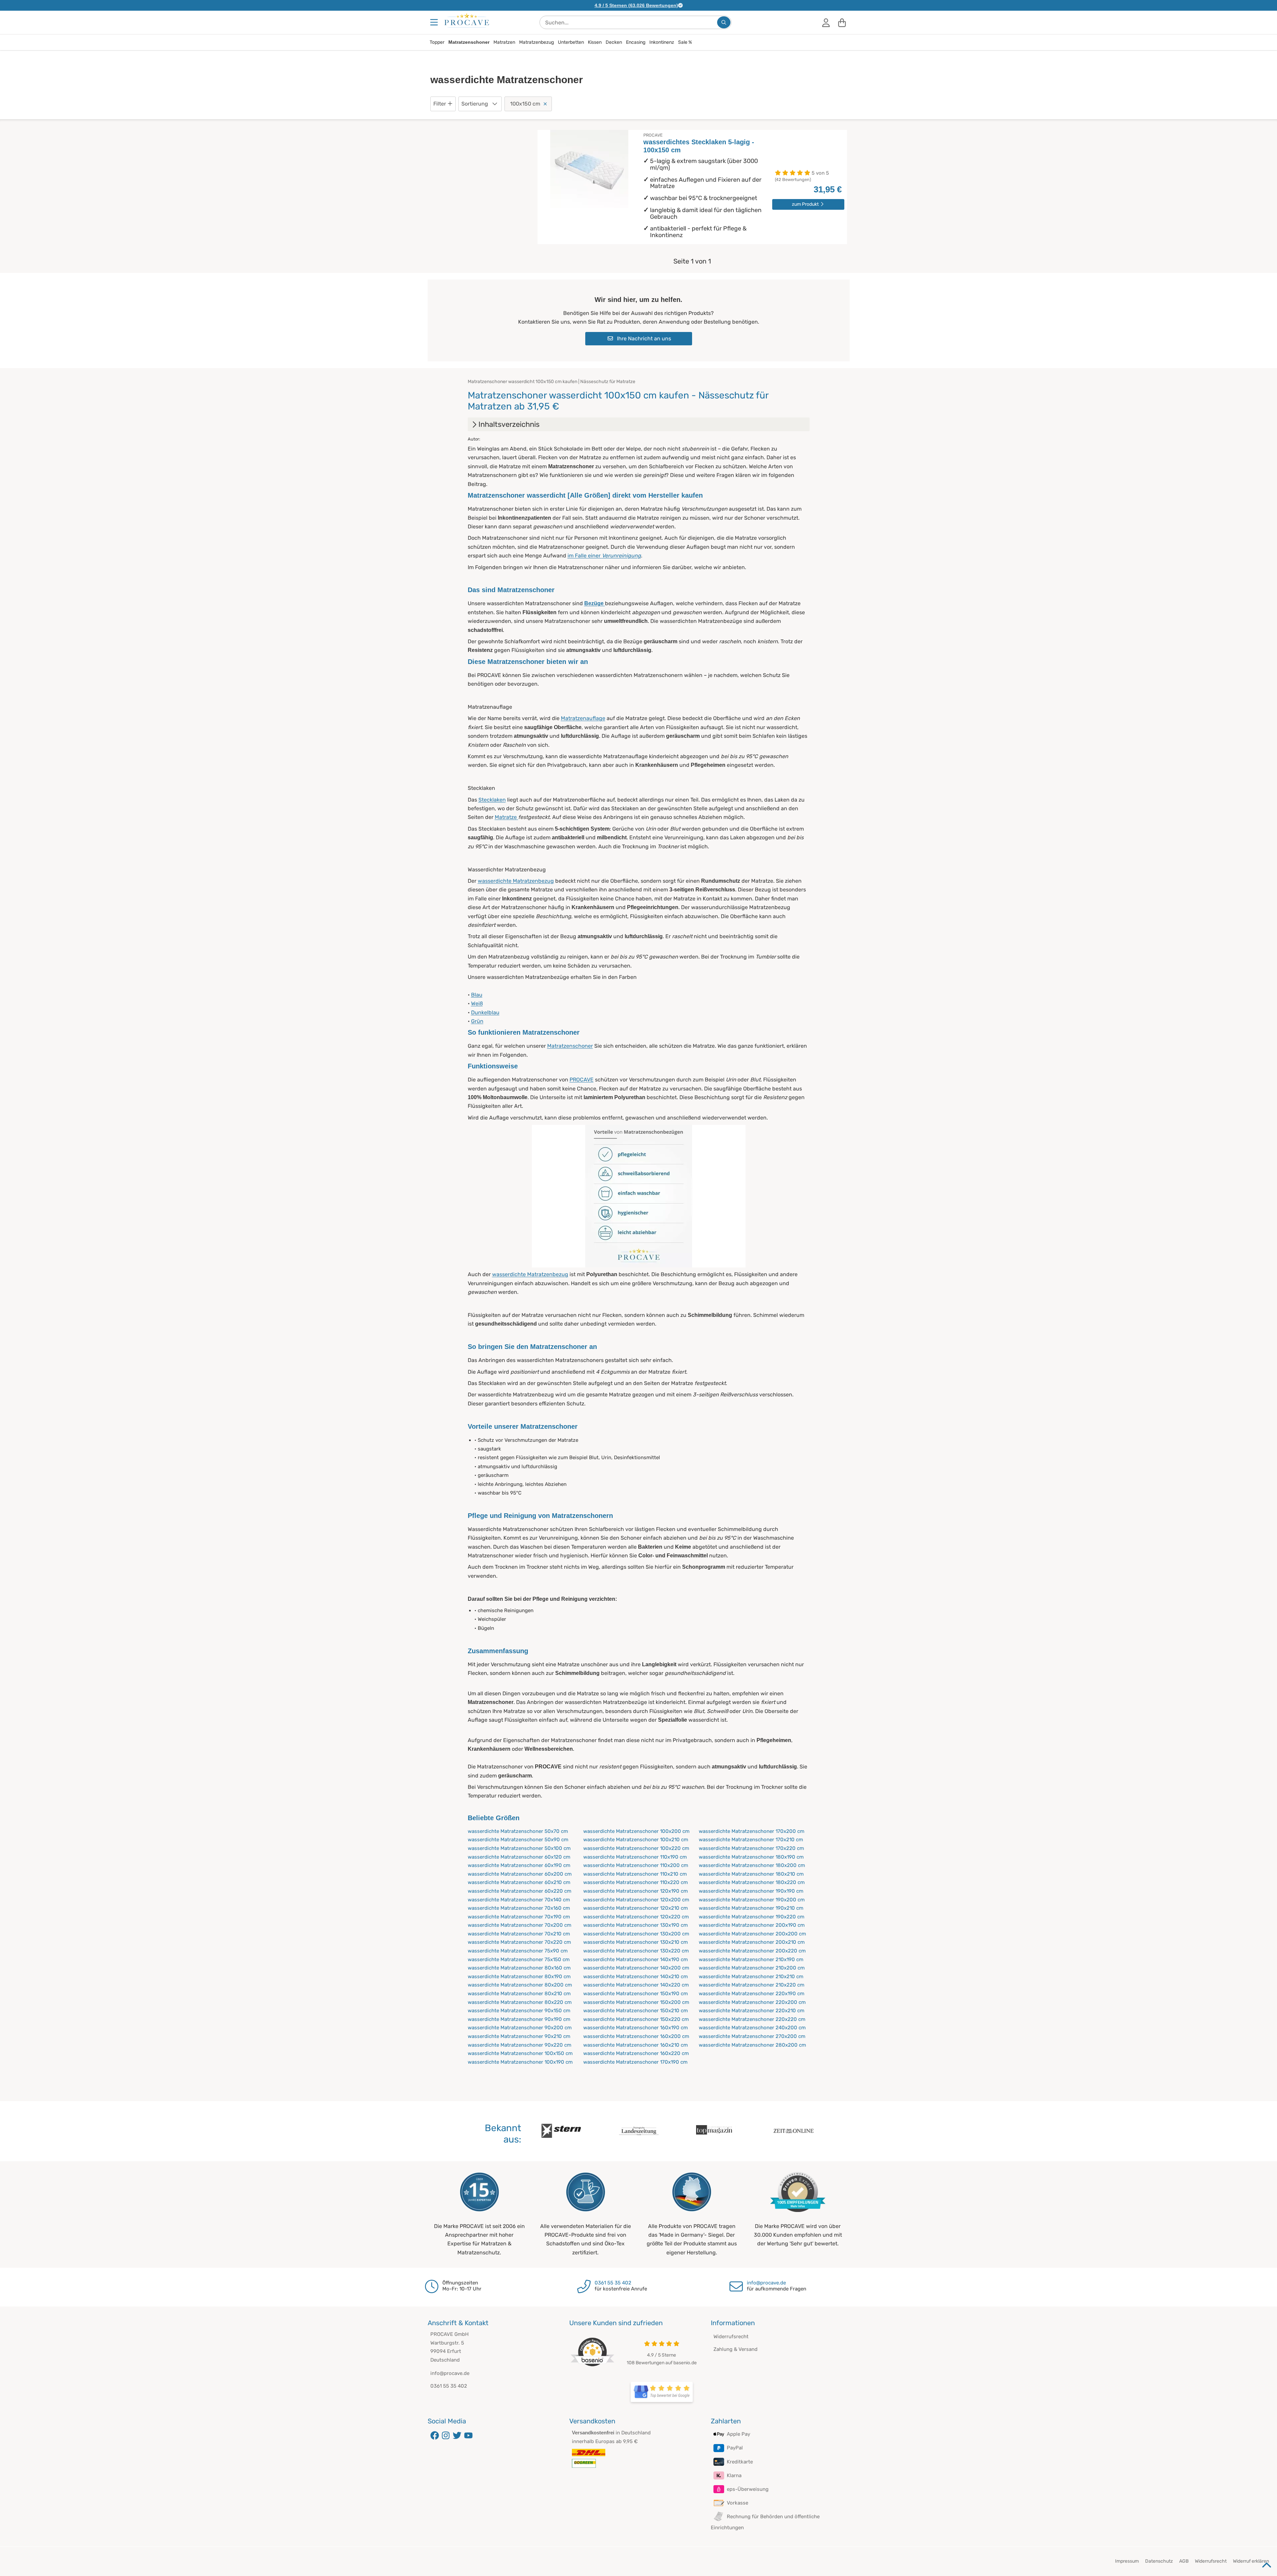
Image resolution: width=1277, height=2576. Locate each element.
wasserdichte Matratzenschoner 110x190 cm (635, 1857)
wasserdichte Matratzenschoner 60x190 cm (519, 1865)
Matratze (506, 817)
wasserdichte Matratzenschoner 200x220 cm (752, 1951)
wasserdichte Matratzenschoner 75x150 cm (519, 1959)
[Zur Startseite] (467, 20)
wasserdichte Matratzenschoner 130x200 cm (636, 1934)
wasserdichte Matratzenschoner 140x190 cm (635, 1959)
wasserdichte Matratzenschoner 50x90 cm (518, 1840)
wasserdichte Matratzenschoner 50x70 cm (518, 1831)
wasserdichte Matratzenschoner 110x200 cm (636, 1865)
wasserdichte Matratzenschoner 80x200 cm (520, 1985)
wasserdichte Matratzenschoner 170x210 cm (751, 1840)
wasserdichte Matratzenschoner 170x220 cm (751, 1848)
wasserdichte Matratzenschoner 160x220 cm (636, 2053)
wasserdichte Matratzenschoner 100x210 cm (636, 1840)
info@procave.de (766, 2283)
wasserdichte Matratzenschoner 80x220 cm (520, 2002)
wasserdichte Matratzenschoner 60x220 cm (519, 1891)
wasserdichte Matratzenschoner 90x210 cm (519, 2036)
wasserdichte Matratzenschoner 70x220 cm (519, 1942)
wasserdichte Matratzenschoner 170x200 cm (752, 1831)
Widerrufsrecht (731, 2337)
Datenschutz (1159, 2561)
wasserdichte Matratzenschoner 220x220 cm (752, 2019)
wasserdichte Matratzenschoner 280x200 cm (752, 2045)
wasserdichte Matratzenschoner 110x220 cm (635, 1882)
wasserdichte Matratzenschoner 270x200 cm (752, 2036)
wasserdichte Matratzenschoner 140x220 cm (636, 1985)
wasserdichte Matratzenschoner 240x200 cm (752, 2028)
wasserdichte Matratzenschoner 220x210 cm (752, 2011)
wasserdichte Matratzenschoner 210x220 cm (752, 1985)
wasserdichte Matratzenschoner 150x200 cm (636, 2002)
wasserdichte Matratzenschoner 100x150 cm (520, 2053)
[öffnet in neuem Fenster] (662, 2392)
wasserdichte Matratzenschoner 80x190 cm (519, 1977)
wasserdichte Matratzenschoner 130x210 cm (635, 1942)
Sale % (685, 42)
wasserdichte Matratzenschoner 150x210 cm (635, 2011)
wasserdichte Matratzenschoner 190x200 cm (752, 1900)
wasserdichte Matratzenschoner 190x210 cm (751, 1908)
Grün (477, 1021)
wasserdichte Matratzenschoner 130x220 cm (636, 1951)
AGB (1184, 2561)
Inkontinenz (662, 42)
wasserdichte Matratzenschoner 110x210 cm (635, 1874)
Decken (614, 42)
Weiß (477, 1003)
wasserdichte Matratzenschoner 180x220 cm (752, 1882)
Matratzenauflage (583, 718)
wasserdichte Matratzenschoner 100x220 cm (636, 1848)
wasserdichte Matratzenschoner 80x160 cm (519, 1968)
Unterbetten (571, 42)
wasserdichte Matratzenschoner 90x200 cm (520, 2028)
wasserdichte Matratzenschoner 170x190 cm (635, 2062)
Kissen (595, 42)
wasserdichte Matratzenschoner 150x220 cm (636, 2019)
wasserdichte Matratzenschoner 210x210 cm (751, 1977)
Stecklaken (492, 800)
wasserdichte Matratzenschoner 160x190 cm (635, 2028)
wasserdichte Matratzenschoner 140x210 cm (635, 1977)
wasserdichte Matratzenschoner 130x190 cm (635, 1925)
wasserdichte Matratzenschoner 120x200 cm (636, 1900)
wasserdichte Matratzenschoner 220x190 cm (752, 1994)
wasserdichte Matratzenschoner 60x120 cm (519, 1857)
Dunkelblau (485, 1012)
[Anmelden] (826, 22)
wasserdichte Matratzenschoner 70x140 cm (519, 1900)
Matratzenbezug (537, 42)
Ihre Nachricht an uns (643, 338)
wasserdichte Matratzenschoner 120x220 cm (636, 1917)
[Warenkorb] (842, 22)
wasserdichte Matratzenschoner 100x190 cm (520, 2062)
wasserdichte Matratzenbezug (516, 881)
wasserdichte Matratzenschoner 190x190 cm (751, 1891)
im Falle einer (604, 556)
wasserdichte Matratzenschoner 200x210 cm (752, 1942)
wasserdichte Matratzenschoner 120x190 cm (635, 1891)
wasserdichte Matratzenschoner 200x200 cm (752, 1934)
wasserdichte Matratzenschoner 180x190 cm (751, 1857)
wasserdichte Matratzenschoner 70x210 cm (519, 1934)
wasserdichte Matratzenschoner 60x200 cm (520, 1874)
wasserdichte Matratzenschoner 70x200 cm (519, 1925)
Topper (437, 42)
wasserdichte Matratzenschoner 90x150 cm (519, 2011)
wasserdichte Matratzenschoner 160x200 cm (636, 2036)
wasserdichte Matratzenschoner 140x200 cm (636, 1968)
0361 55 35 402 (613, 2283)
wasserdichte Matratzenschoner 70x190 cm (519, 1917)
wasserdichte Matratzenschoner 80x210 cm (519, 1994)
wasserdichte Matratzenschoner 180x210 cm (751, 1874)
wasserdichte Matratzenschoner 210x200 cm (752, 1968)
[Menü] (435, 22)
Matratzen (504, 42)
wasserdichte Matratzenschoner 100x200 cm (636, 1831)
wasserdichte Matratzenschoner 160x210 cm (635, 2045)
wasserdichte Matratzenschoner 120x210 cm (635, 1908)
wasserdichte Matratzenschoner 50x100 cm (519, 1848)
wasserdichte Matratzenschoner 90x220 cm (519, 2045)
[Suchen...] (724, 22)
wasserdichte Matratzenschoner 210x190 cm (751, 1959)
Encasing (636, 42)
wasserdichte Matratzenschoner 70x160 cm (519, 1908)
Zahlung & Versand (735, 2349)
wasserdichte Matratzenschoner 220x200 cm (752, 2002)
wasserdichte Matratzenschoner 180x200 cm (752, 1865)
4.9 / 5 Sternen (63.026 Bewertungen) (636, 5)
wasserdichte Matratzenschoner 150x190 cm (635, 1994)
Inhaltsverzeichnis (509, 424)
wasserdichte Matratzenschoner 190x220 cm (752, 1917)
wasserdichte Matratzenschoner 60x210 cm (519, 1882)
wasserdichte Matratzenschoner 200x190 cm (752, 1925)
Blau (477, 995)
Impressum (1127, 2561)
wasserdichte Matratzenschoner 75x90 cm (518, 1951)
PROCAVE (582, 1080)
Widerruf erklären (1251, 2561)
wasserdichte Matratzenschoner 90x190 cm (519, 2019)
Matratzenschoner (469, 42)
